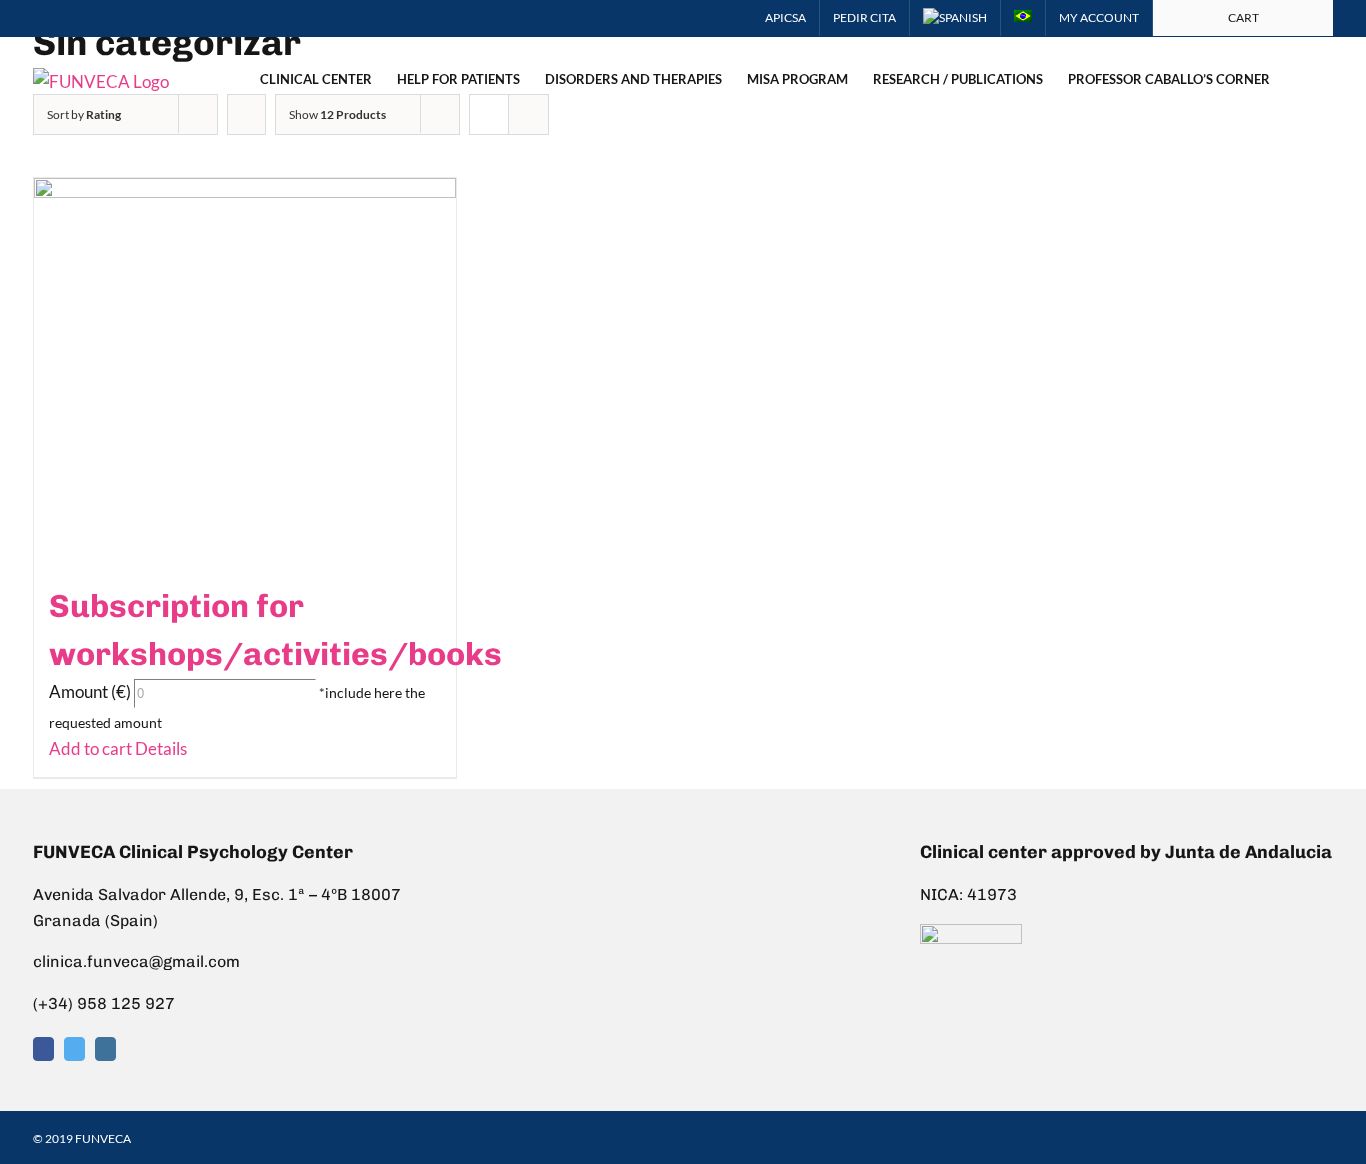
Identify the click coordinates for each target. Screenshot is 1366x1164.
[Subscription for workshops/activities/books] (245, 370)
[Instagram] (105, 1049)
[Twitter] (74, 1049)
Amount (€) (90, 691)
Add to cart (90, 748)
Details (159, 748)
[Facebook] (43, 1049)
